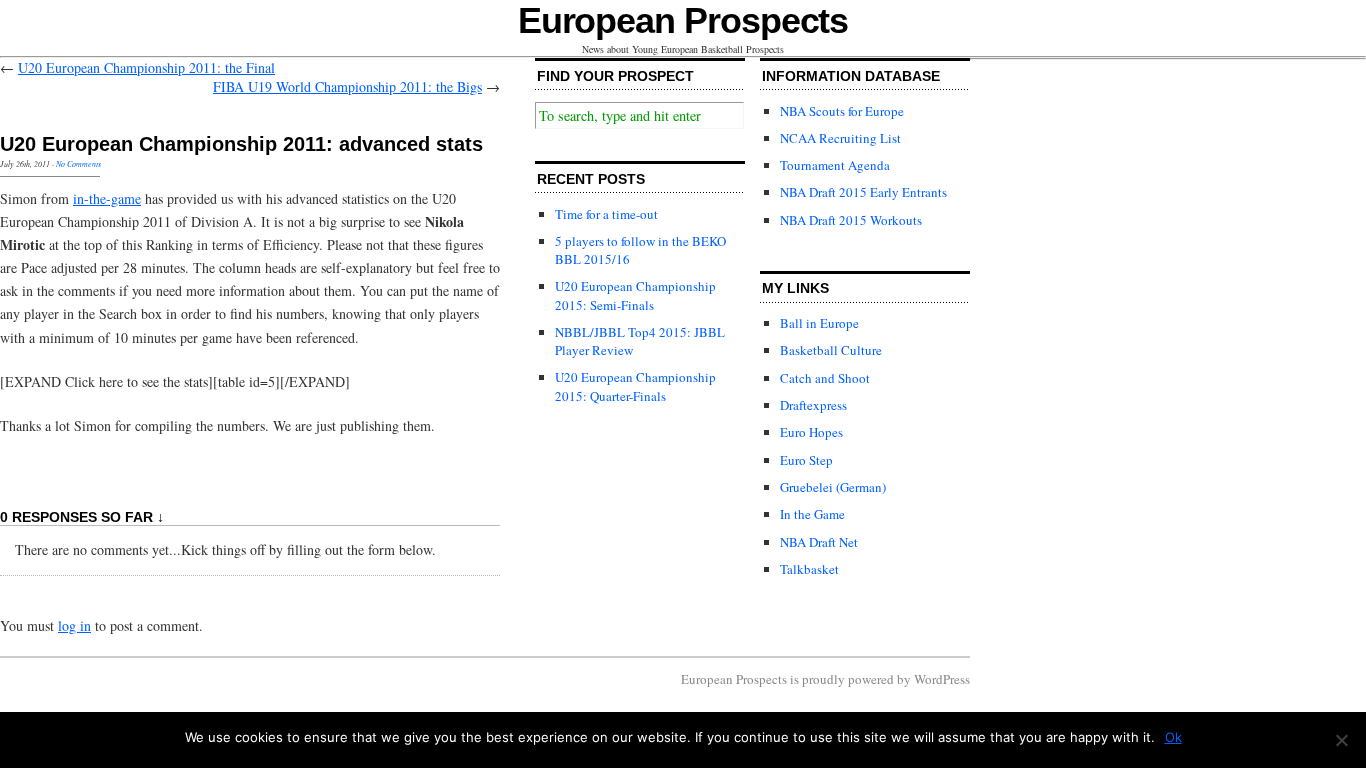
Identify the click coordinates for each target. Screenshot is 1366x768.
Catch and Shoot (825, 378)
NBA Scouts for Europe (842, 111)
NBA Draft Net (819, 542)
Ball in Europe (819, 323)
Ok (1173, 737)
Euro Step (806, 460)
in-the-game (107, 198)
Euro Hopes (811, 432)
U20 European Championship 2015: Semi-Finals (635, 295)
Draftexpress (813, 405)
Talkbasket (809, 569)
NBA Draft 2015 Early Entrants (863, 192)
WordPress (942, 679)
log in (74, 625)
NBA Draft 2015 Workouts (851, 220)
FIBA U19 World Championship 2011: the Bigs (347, 86)
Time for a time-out (606, 214)
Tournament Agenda (835, 165)
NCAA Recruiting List (840, 138)
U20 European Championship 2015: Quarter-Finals (635, 386)
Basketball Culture (831, 350)
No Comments (78, 163)
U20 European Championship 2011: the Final (146, 67)
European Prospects (683, 20)
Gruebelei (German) (833, 487)
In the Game (812, 514)
